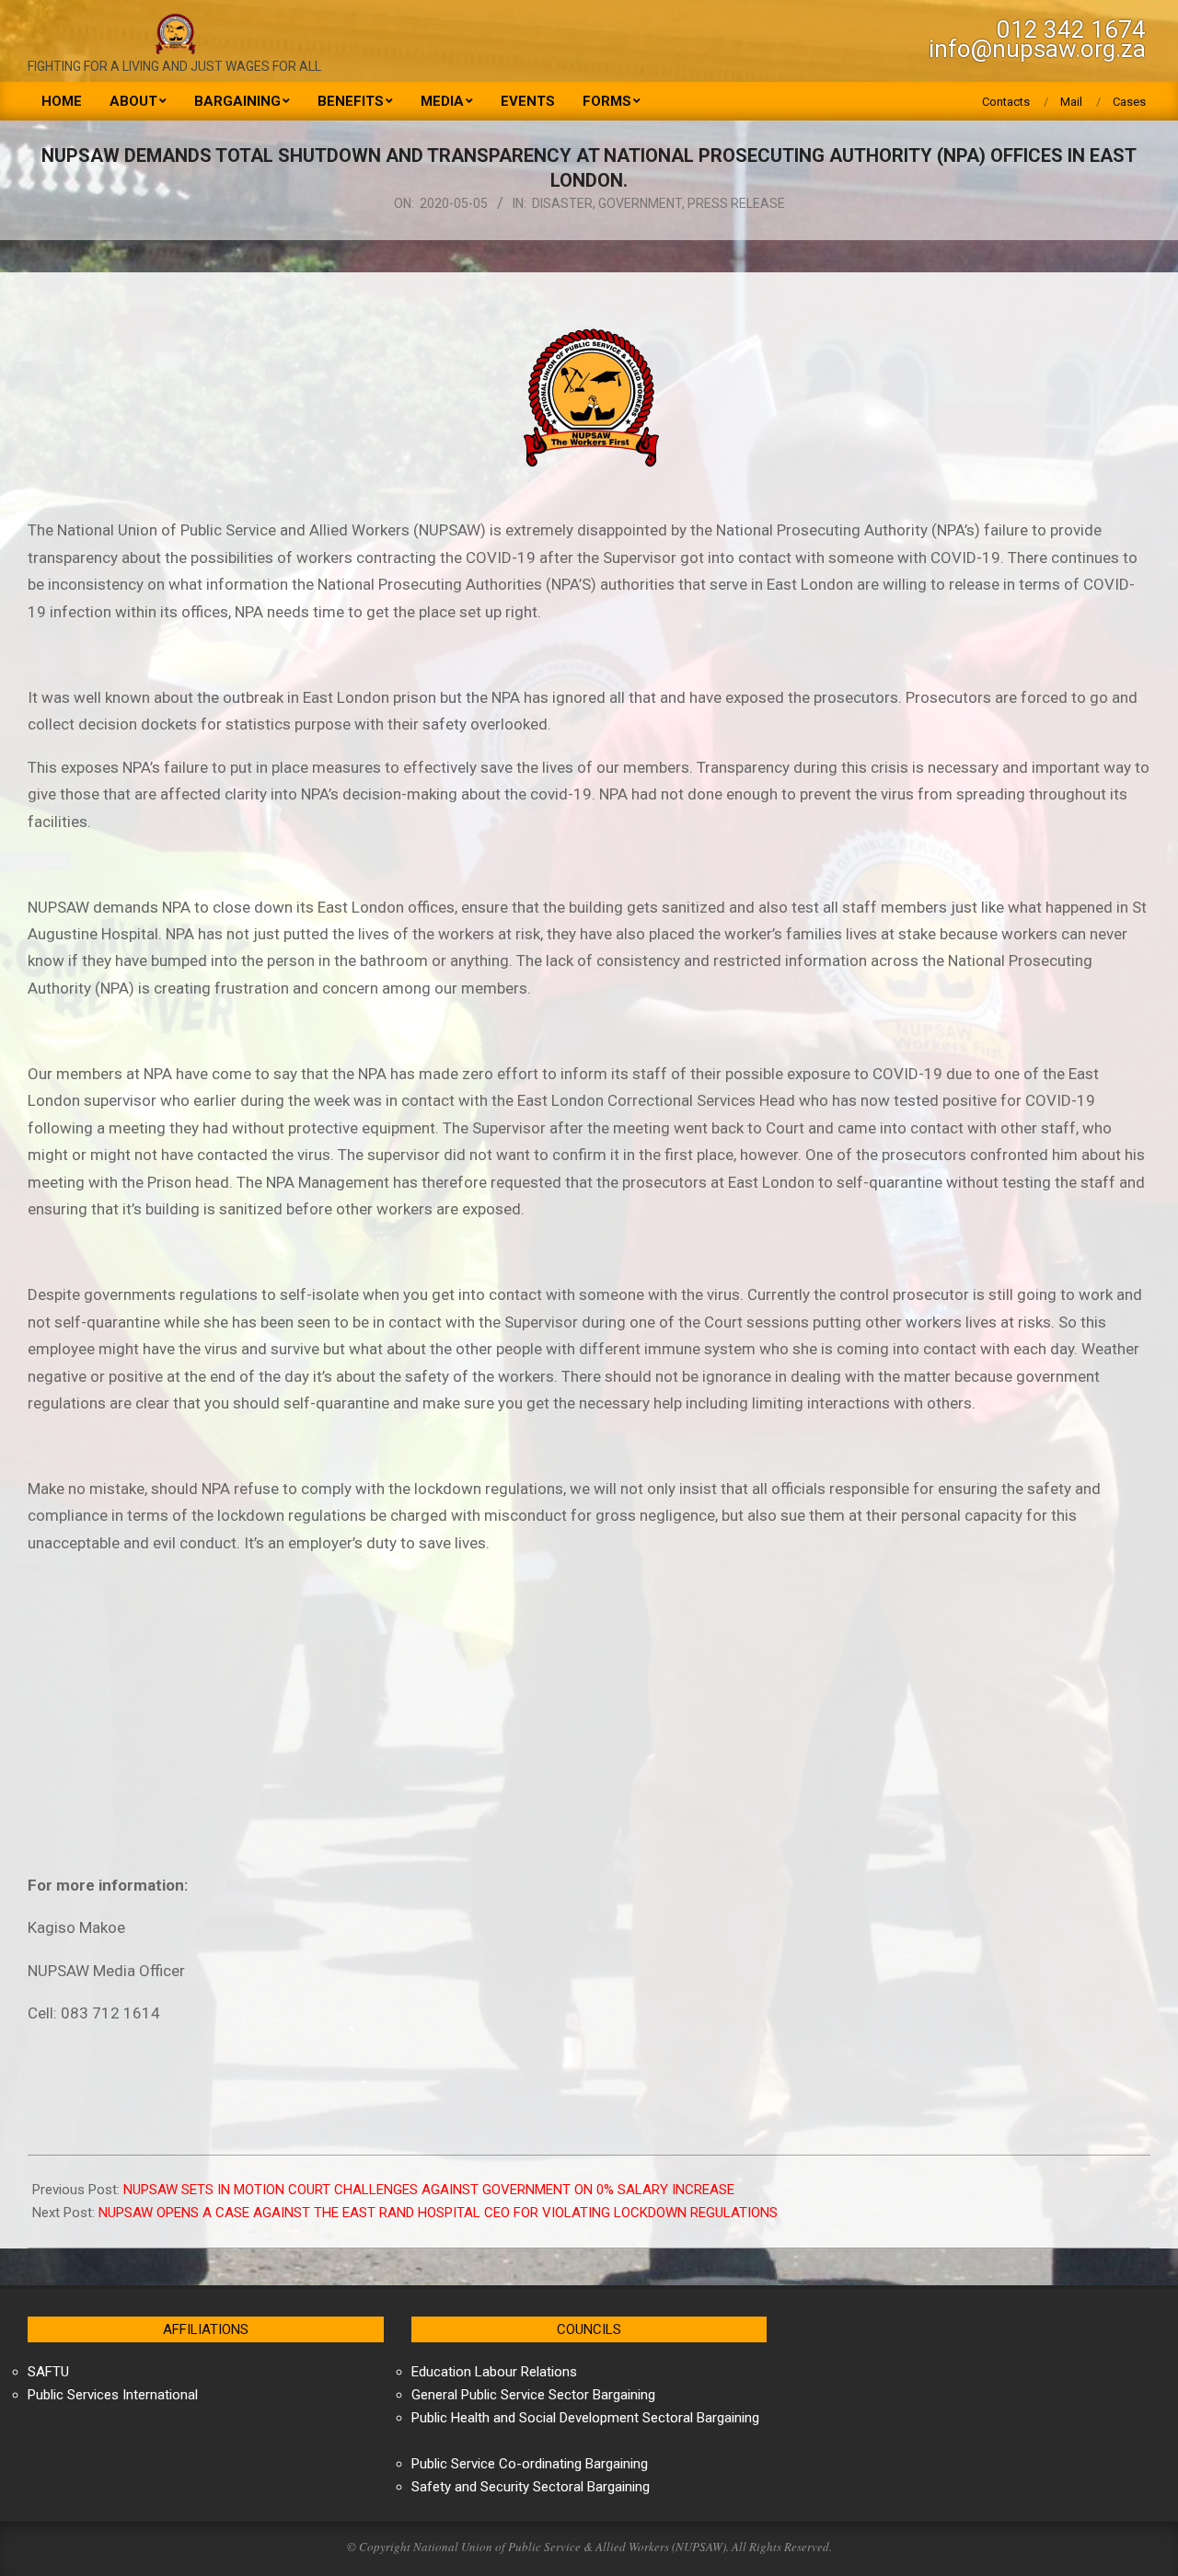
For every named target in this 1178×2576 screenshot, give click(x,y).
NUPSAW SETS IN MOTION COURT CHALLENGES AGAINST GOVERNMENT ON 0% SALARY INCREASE (429, 2190)
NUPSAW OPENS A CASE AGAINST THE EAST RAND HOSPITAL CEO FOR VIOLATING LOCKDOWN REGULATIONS (438, 2213)
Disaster (562, 203)
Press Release (736, 203)
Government (640, 203)
